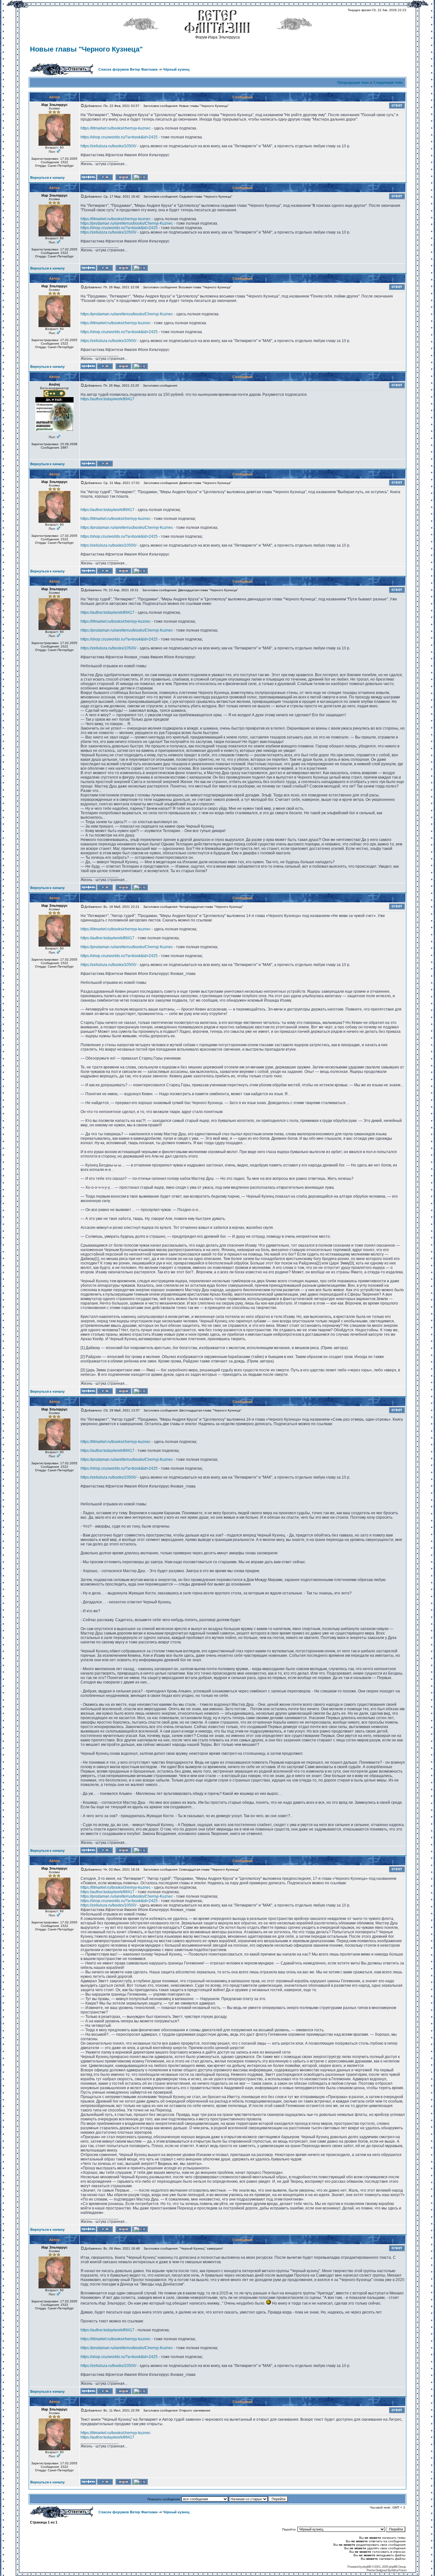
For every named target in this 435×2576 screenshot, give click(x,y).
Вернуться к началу (47, 178)
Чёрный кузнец (176, 69)
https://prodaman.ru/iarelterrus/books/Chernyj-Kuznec (127, 223)
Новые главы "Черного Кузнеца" (86, 49)
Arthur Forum (399, 2570)
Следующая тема (388, 82)
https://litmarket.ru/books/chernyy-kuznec (116, 128)
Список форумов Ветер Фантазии (128, 69)
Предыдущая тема (353, 82)
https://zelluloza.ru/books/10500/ (108, 146)
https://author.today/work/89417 (107, 399)
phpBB (367, 2567)
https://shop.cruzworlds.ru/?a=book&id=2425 (119, 137)
